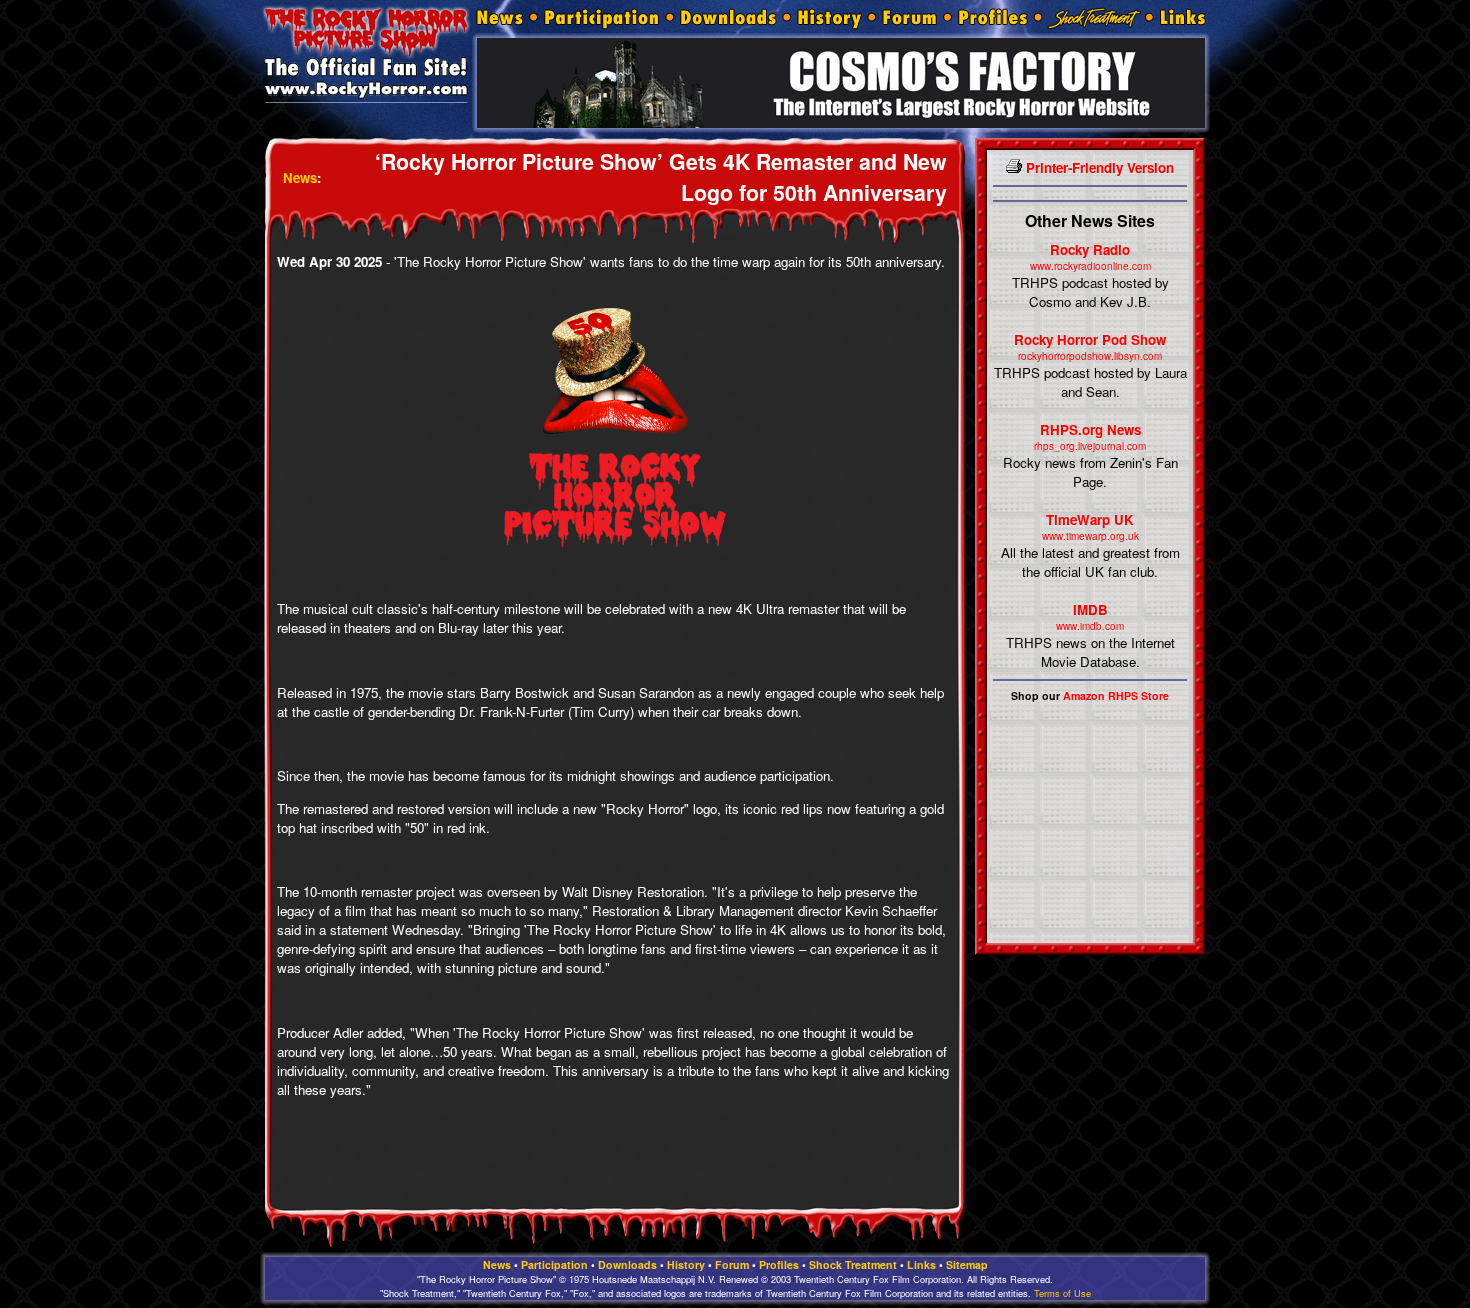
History (686, 1264)
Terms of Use (1062, 1293)
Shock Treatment (853, 1264)
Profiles (779, 1264)
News (300, 177)
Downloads (627, 1264)
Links (921, 1264)
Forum (732, 1264)
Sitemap (967, 1264)
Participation (554, 1264)
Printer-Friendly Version (1098, 167)
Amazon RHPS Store (1116, 695)
